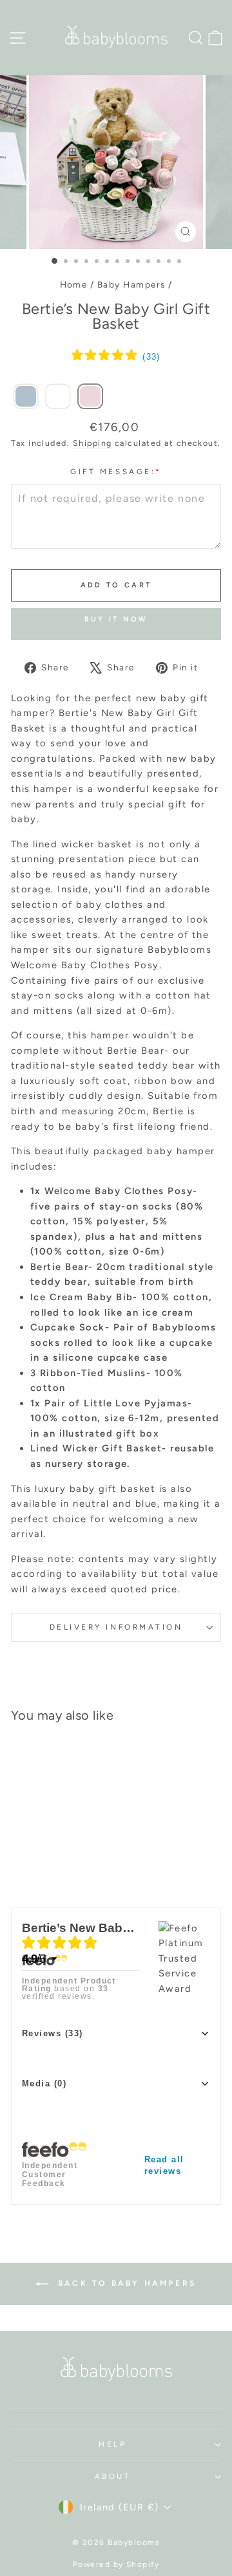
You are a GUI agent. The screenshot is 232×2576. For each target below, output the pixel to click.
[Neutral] (58, 397)
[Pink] (90, 397)
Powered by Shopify (116, 2564)
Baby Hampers (131, 284)
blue (146, 1504)
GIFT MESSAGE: (116, 472)
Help (112, 2444)
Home (74, 284)
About (113, 2476)
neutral (91, 1504)
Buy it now (116, 619)
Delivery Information (116, 1627)
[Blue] (26, 397)
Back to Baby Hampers (125, 2283)
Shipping (92, 443)
